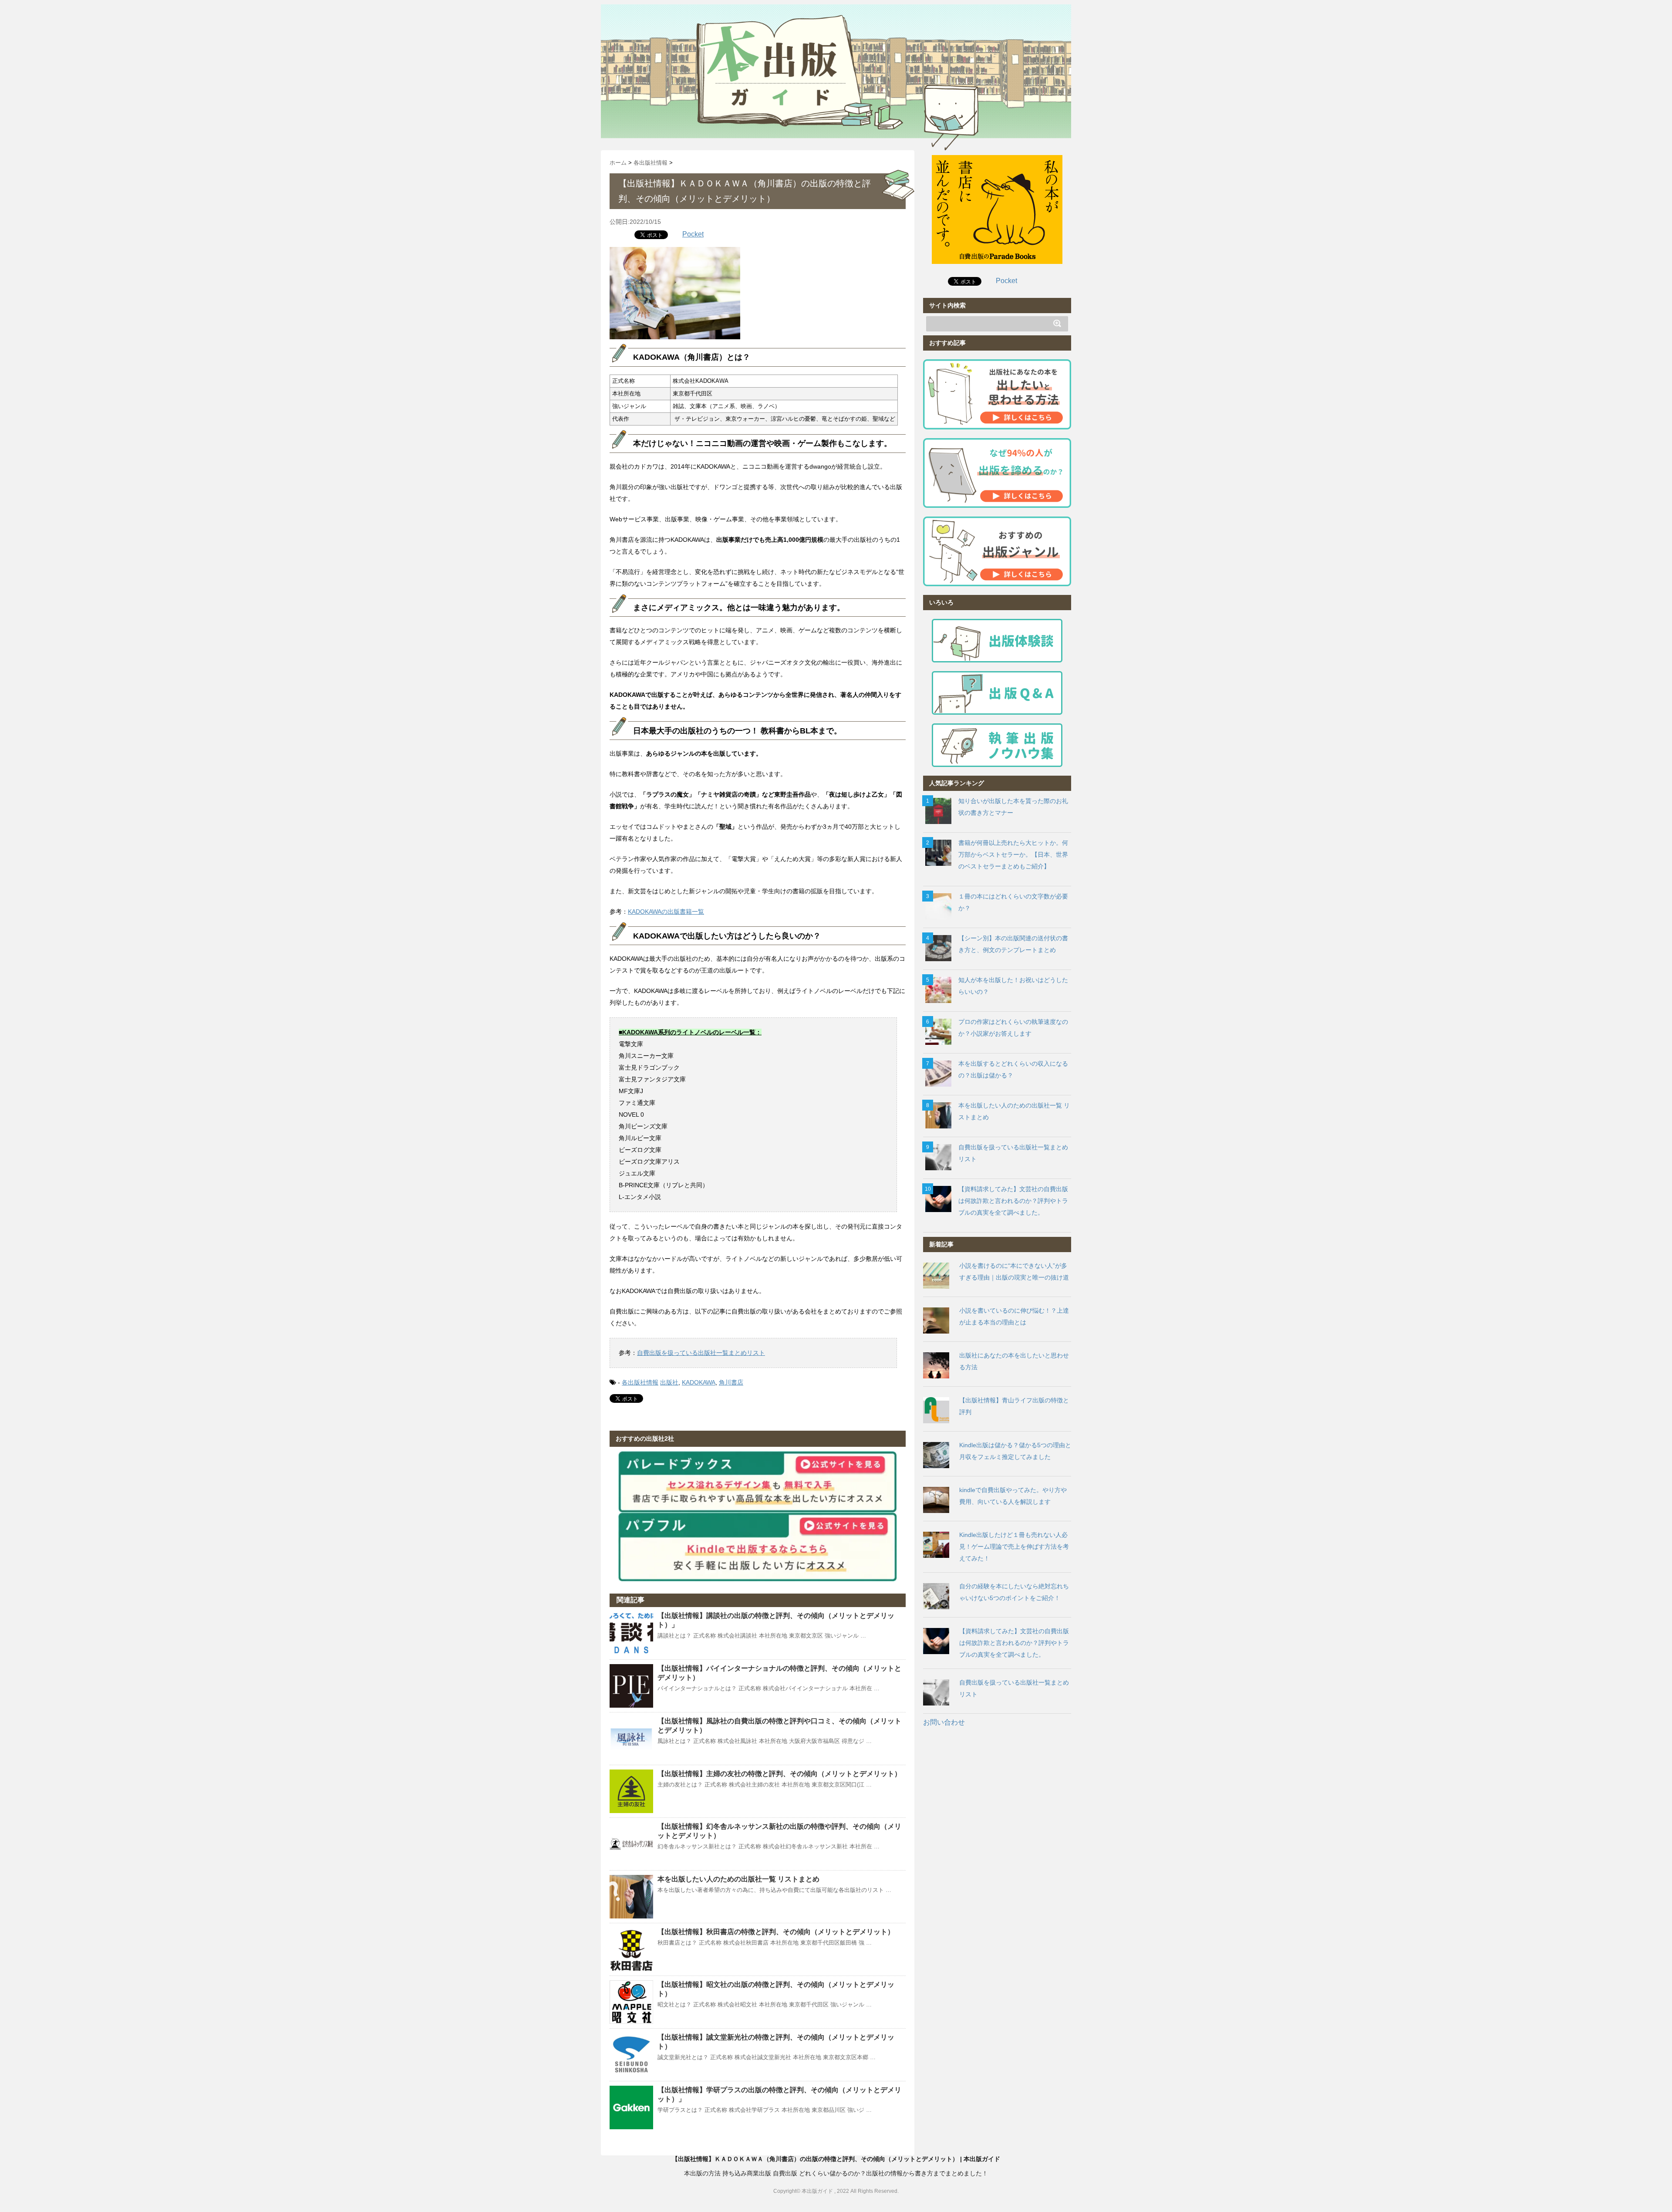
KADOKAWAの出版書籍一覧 (666, 912)
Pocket (693, 234)
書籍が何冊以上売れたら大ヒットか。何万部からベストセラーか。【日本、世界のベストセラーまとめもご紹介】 (1013, 854)
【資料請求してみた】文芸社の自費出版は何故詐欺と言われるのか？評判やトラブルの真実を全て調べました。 (1013, 1201)
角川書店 (731, 1382)
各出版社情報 (640, 1382)
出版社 (669, 1382)
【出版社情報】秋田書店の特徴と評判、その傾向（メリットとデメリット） (776, 1932)
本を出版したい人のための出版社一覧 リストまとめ (738, 1879)
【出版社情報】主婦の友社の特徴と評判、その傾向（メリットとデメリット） (779, 1774)
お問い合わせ (944, 1722)
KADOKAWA (699, 1382)
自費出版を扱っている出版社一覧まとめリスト (701, 1353)
